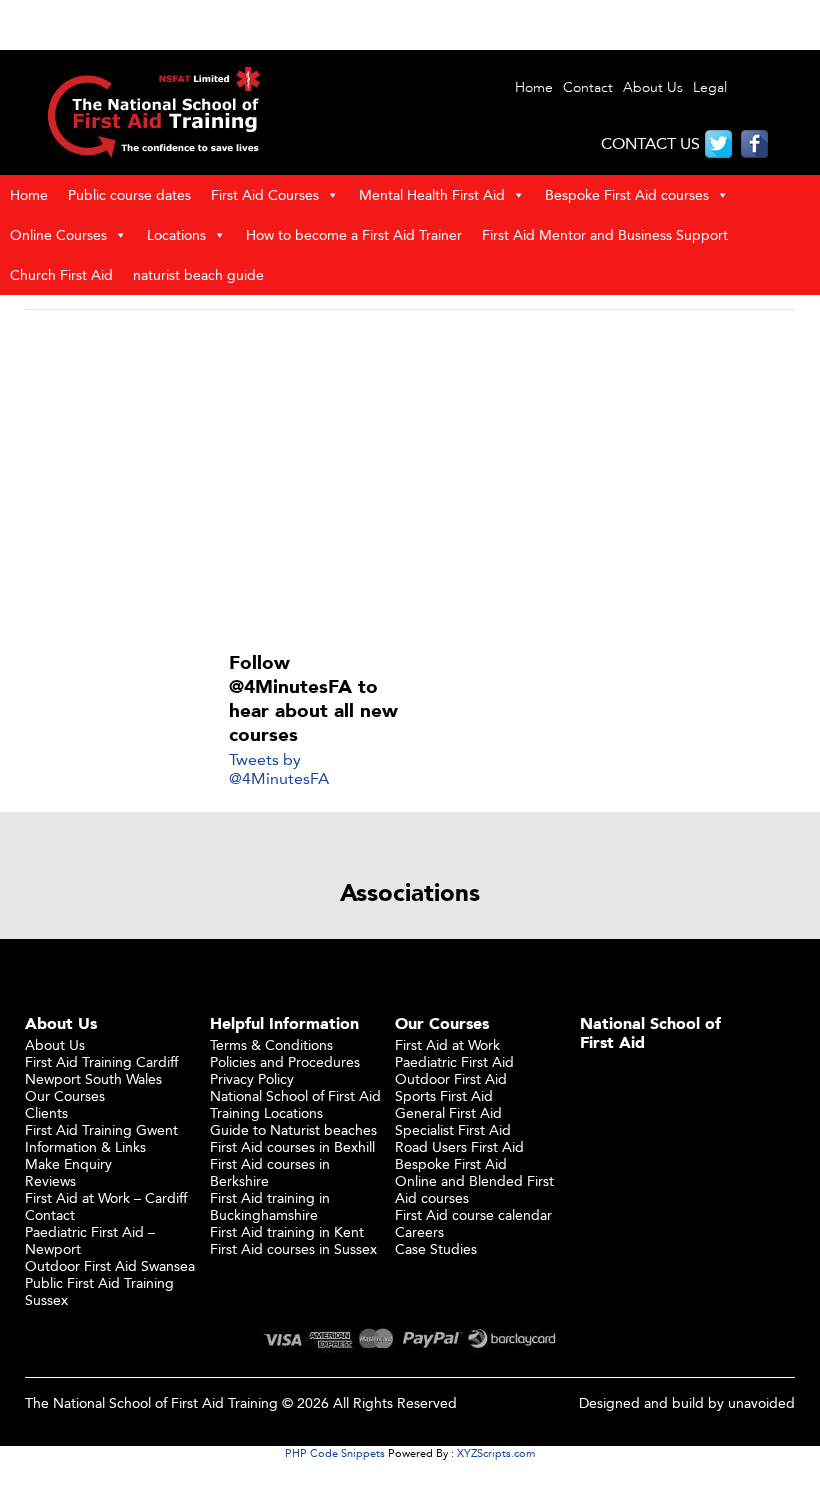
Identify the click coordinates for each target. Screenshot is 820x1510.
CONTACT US (650, 143)
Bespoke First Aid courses (627, 194)
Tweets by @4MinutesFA (279, 769)
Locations (176, 234)
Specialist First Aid (453, 1129)
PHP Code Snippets (335, 1453)
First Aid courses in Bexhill (292, 1146)
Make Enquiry (68, 1163)
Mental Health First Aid (432, 194)
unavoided (761, 1402)
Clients (46, 1112)
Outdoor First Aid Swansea (110, 1265)
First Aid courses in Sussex (293, 1248)
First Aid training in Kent (287, 1231)
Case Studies (436, 1248)
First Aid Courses (265, 194)
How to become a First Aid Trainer (354, 234)
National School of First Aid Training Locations (295, 1104)
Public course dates (129, 194)
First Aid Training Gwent (101, 1129)
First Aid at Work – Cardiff (106, 1197)
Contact (588, 87)
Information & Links (85, 1146)
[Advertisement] (410, 473)
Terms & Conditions (271, 1044)
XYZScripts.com (496, 1453)
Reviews (50, 1180)
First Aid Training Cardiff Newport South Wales (101, 1070)
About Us (653, 87)
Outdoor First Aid (451, 1078)
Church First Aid (61, 274)
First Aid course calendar (473, 1214)
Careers (419, 1231)
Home (534, 87)
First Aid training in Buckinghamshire (270, 1206)
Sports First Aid (444, 1095)
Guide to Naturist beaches (293, 1129)
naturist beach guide (198, 274)
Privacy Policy (252, 1078)
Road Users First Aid (459, 1146)
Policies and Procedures (285, 1061)
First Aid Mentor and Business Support (605, 234)
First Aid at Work (447, 1044)
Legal (710, 87)
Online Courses (58, 234)
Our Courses (65, 1095)
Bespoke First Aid (451, 1163)
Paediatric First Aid (454, 1061)
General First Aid (448, 1112)
